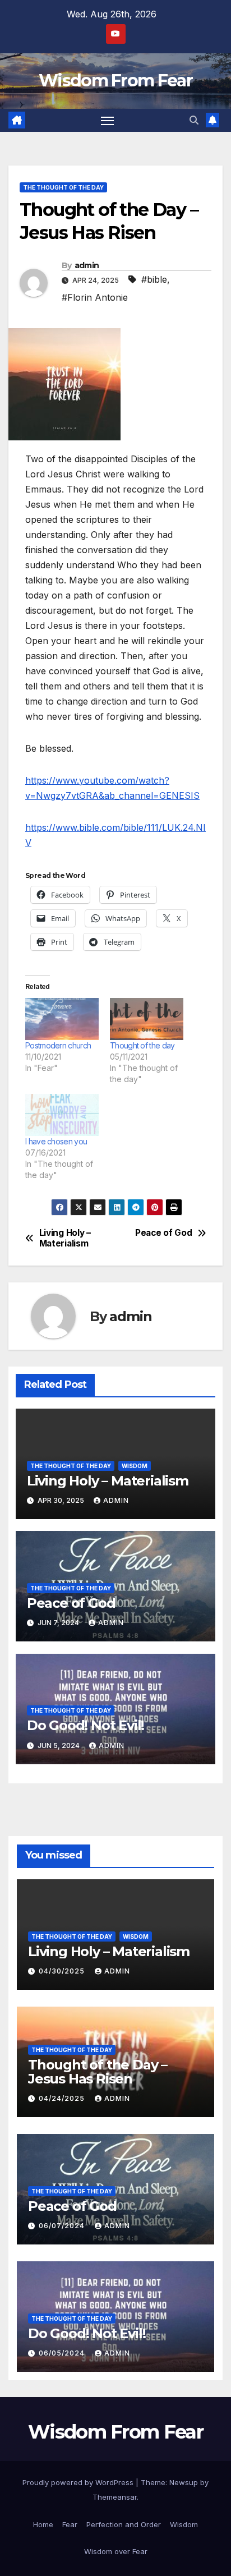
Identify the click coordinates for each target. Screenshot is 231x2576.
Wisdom (135, 1466)
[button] (194, 120)
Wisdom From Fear (115, 81)
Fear (70, 2524)
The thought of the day (63, 187)
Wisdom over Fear (116, 2551)
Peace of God (163, 1233)
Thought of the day (142, 1045)
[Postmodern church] (62, 1019)
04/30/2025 (63, 1971)
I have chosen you (56, 1141)
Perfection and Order (124, 2524)
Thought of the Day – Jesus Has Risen (98, 2072)
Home (43, 2524)
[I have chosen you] (62, 1115)
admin (87, 265)
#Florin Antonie (95, 297)
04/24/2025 (63, 2098)
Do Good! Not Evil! (86, 1725)
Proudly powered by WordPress (79, 2482)
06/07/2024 (63, 2226)
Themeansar (115, 2497)
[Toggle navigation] (108, 121)
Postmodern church (58, 1045)
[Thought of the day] (147, 1019)
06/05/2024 (63, 2353)
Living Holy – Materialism (65, 1238)
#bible (154, 279)
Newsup (184, 2482)
